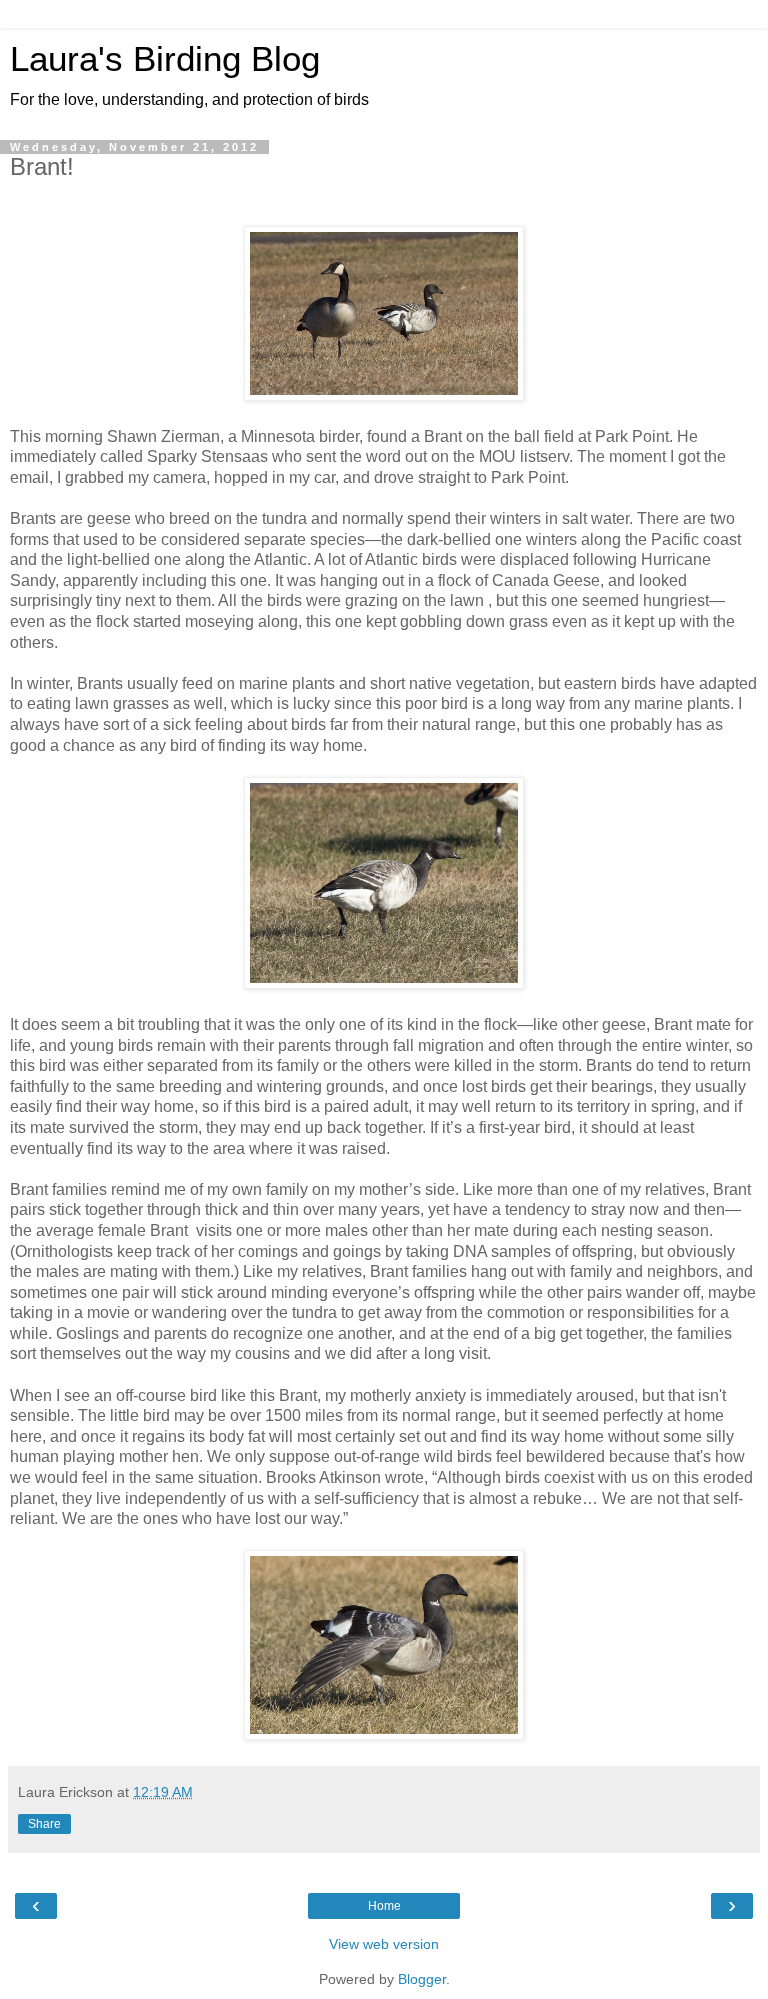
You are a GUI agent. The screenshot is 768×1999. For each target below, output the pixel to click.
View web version (384, 1944)
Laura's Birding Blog (165, 59)
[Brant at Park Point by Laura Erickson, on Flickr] (384, 395)
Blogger (422, 1979)
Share (44, 1824)
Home (384, 1906)
